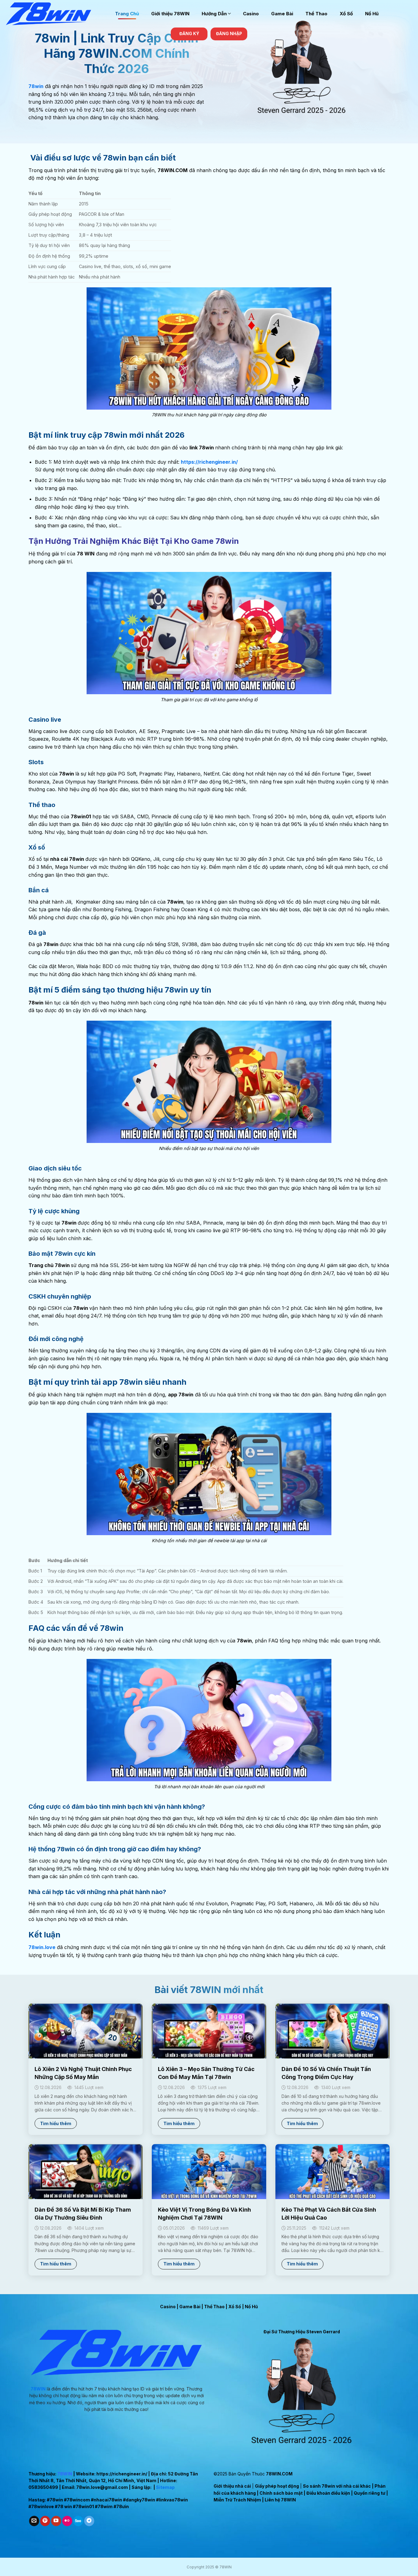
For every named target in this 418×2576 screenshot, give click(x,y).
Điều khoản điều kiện (328, 2493)
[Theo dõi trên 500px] (78, 2521)
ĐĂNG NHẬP (229, 34)
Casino (251, 14)
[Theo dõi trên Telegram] (89, 2521)
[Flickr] (67, 2521)
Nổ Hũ (372, 14)
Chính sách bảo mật (281, 2493)
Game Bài (282, 14)
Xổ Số (346, 14)
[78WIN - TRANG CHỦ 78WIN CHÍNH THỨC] (55, 14)
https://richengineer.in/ (122, 2474)
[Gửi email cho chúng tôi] (34, 2521)
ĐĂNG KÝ (189, 34)
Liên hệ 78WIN (280, 2500)
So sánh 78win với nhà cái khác (337, 2486)
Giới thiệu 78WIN (170, 14)
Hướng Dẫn (214, 14)
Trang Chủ (127, 14)
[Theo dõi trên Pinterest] (45, 2521)
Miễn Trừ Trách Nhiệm (237, 2500)
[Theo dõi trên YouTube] (56, 2521)
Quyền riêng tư (369, 2493)
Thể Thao (316, 14)
